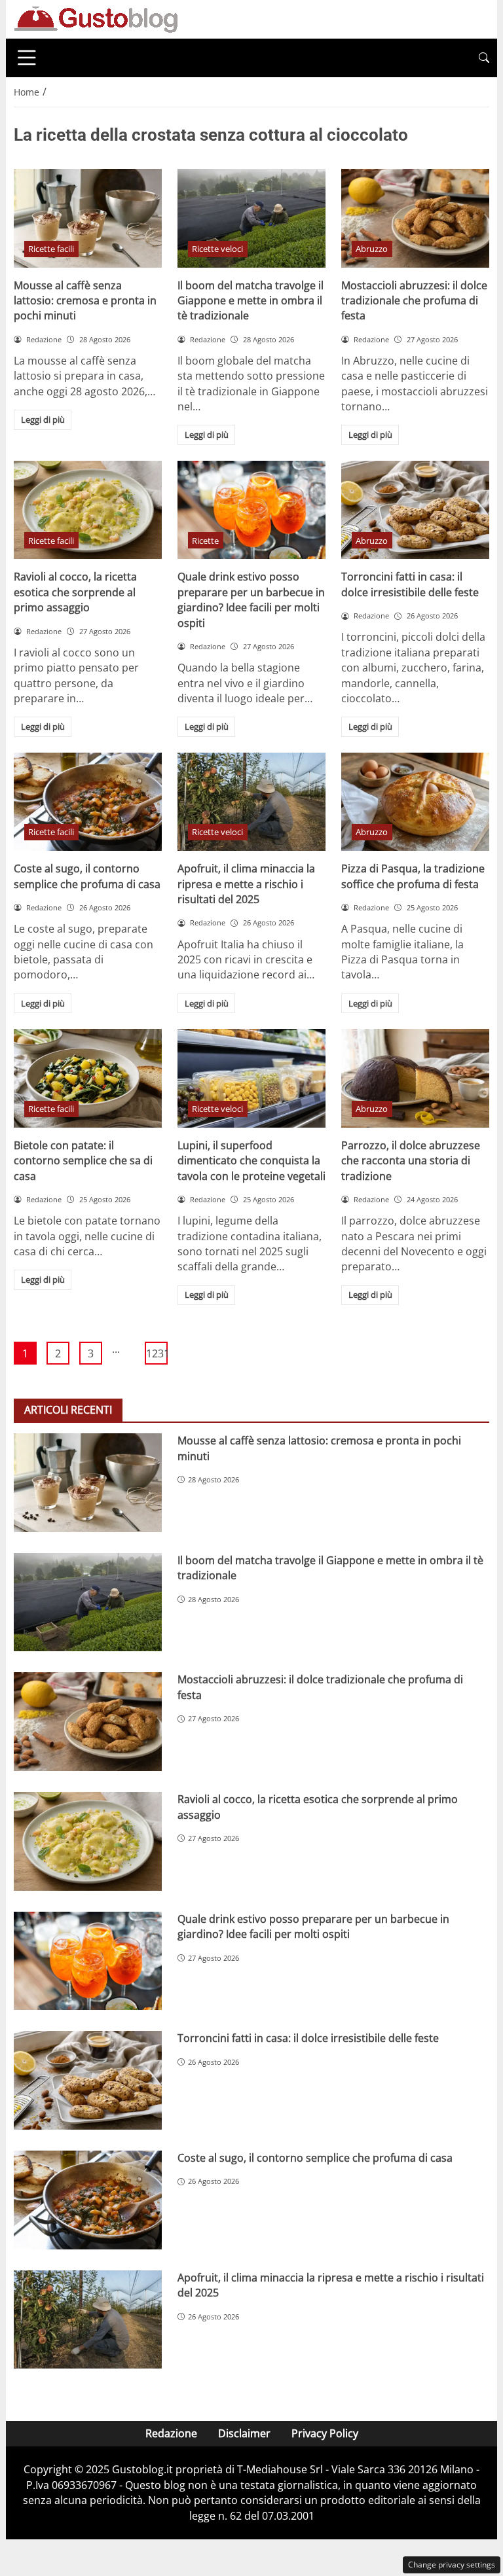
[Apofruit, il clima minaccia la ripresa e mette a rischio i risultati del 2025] (251, 802)
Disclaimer (244, 2433)
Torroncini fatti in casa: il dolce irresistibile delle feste (410, 584)
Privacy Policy (325, 2433)
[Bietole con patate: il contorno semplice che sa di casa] (88, 1078)
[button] (484, 58)
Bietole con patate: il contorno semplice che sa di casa (83, 1161)
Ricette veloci (217, 249)
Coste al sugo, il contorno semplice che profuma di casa (87, 876)
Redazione (171, 2433)
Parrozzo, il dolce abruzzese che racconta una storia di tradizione (411, 1161)
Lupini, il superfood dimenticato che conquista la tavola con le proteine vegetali (251, 1161)
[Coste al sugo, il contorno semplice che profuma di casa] (88, 802)
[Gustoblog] (96, 18)
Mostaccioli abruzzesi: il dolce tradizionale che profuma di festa (414, 301)
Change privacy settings (452, 2565)
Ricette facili (51, 249)
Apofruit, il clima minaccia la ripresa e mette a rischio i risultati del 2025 (246, 884)
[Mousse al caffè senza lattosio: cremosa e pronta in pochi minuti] (88, 218)
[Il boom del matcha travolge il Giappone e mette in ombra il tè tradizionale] (251, 218)
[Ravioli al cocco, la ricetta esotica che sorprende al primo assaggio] (88, 510)
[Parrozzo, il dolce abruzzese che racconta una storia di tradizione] (415, 1078)
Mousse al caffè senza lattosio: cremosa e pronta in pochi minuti (85, 301)
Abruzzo (372, 249)
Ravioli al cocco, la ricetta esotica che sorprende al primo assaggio (75, 592)
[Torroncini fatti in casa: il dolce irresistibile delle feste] (415, 510)
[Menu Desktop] (27, 58)
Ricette (205, 541)
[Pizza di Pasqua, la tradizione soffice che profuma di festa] (415, 802)
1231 (157, 1353)
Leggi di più (43, 420)
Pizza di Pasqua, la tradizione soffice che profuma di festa (413, 876)
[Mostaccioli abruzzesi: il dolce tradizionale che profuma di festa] (415, 218)
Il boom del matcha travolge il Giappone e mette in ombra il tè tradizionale (251, 301)
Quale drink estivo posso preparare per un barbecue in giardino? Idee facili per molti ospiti (251, 599)
